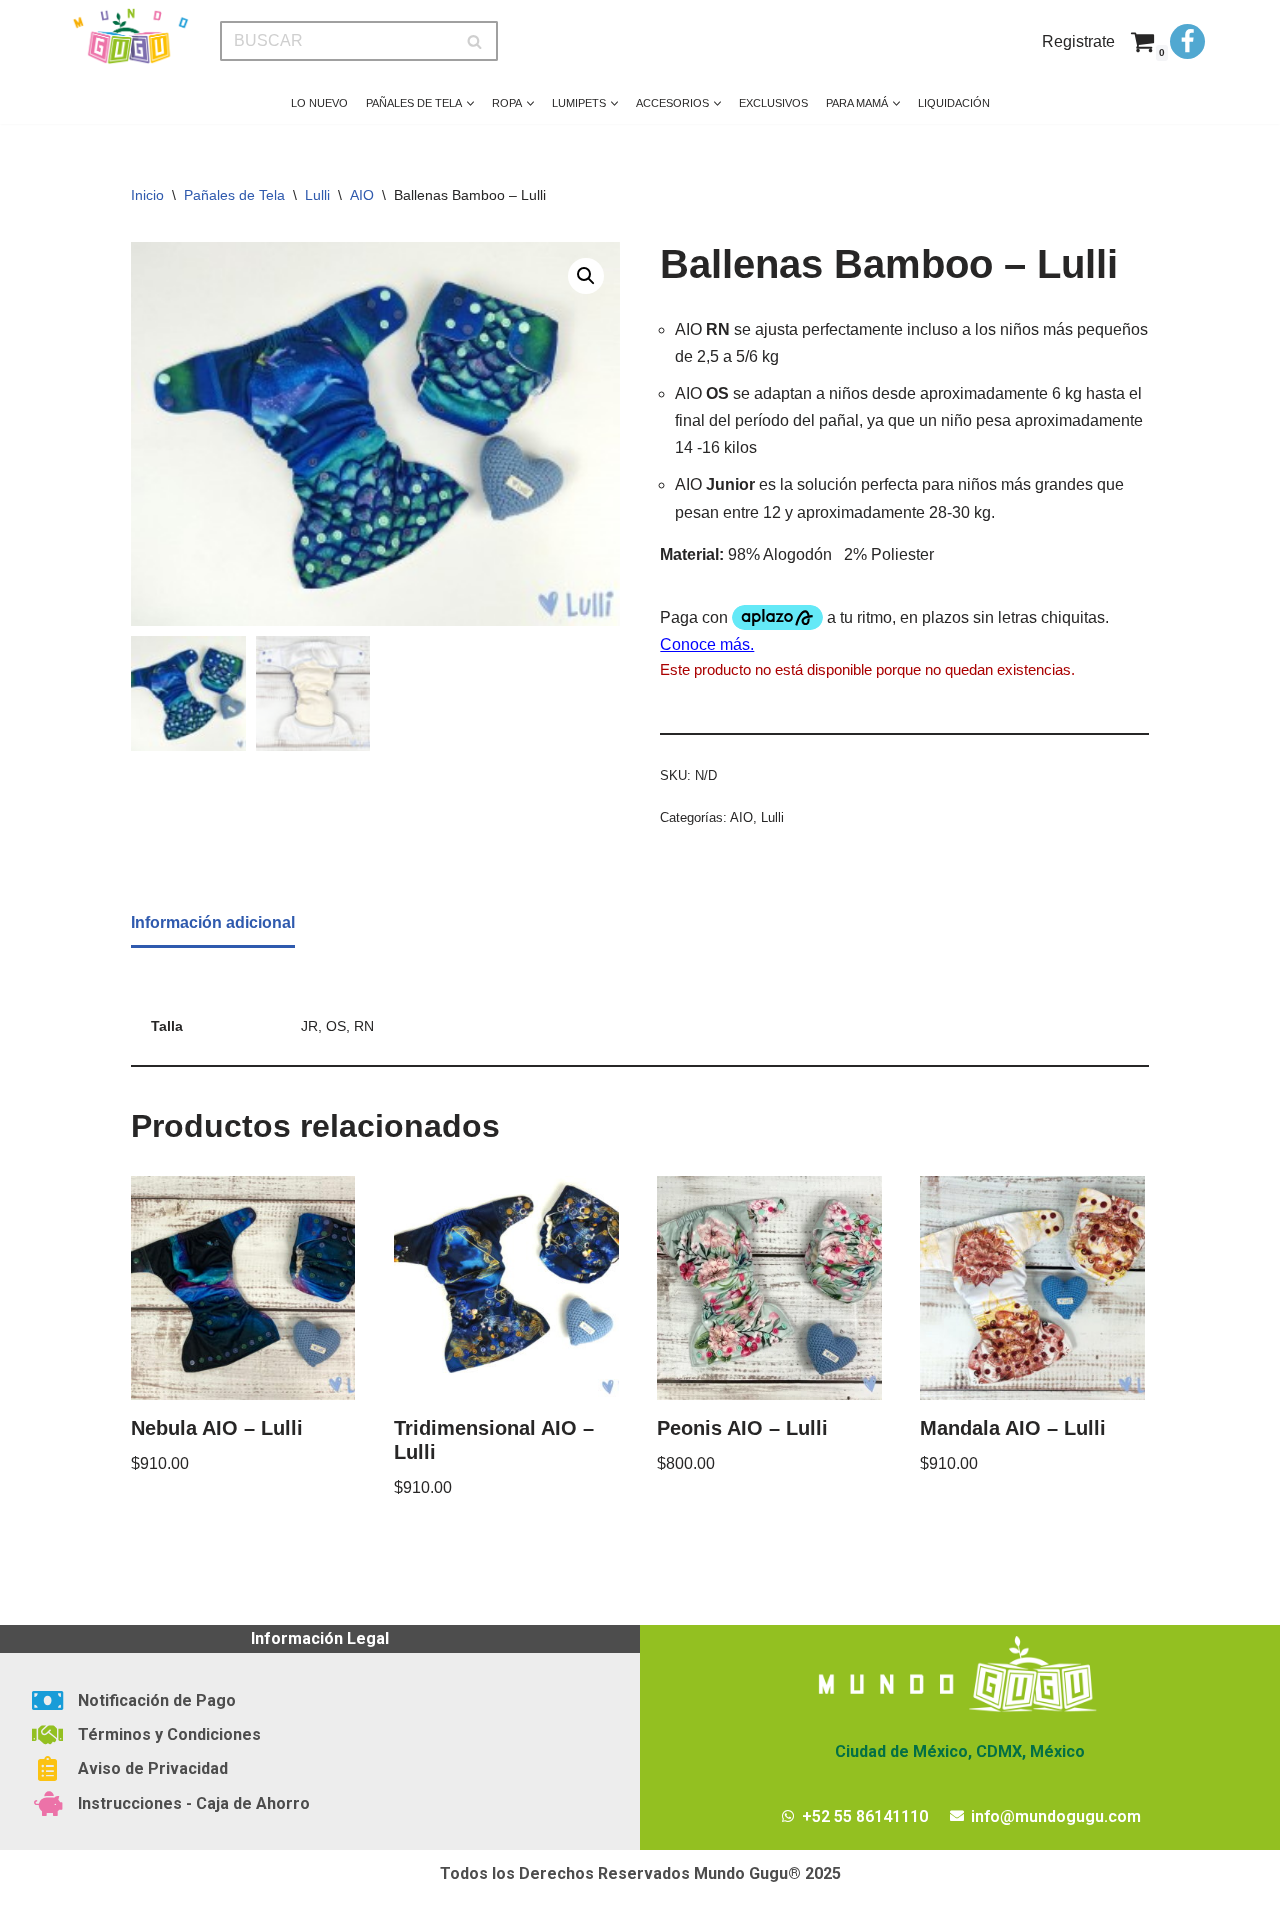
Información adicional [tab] (213, 922)
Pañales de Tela (234, 195)
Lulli (317, 195)
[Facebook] (1187, 41)
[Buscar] (475, 41)
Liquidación (954, 103)
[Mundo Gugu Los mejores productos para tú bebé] (130, 36)
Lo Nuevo (319, 103)
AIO (362, 195)
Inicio (147, 195)
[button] (470, 103)
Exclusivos (773, 103)
